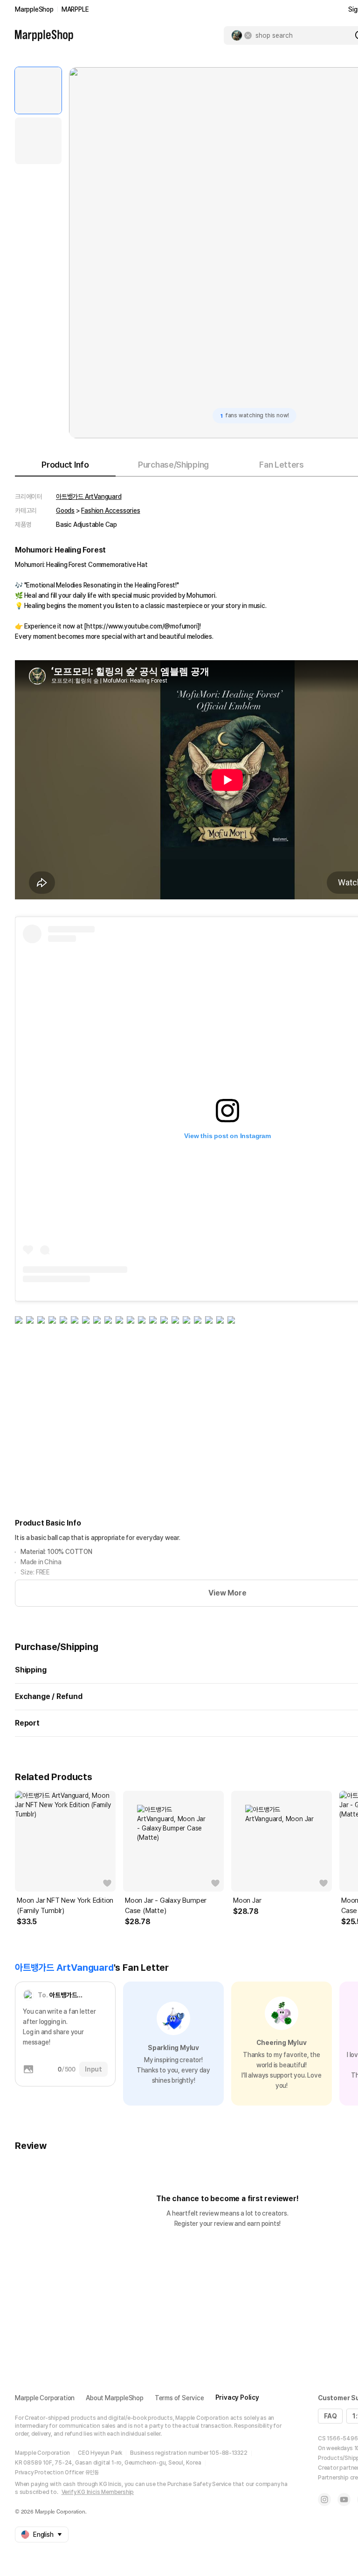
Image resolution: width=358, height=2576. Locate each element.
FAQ (330, 2416)
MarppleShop (34, 9)
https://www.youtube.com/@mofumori (142, 626)
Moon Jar (247, 1900)
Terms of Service (179, 2398)
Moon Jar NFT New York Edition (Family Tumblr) (65, 1906)
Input (93, 2069)
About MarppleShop (115, 2398)
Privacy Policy (237, 2397)
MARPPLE (75, 9)
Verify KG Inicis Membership (98, 2492)
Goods (65, 511)
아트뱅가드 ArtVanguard (89, 497)
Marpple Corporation (45, 2398)
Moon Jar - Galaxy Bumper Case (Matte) (166, 1906)
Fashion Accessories (110, 511)
